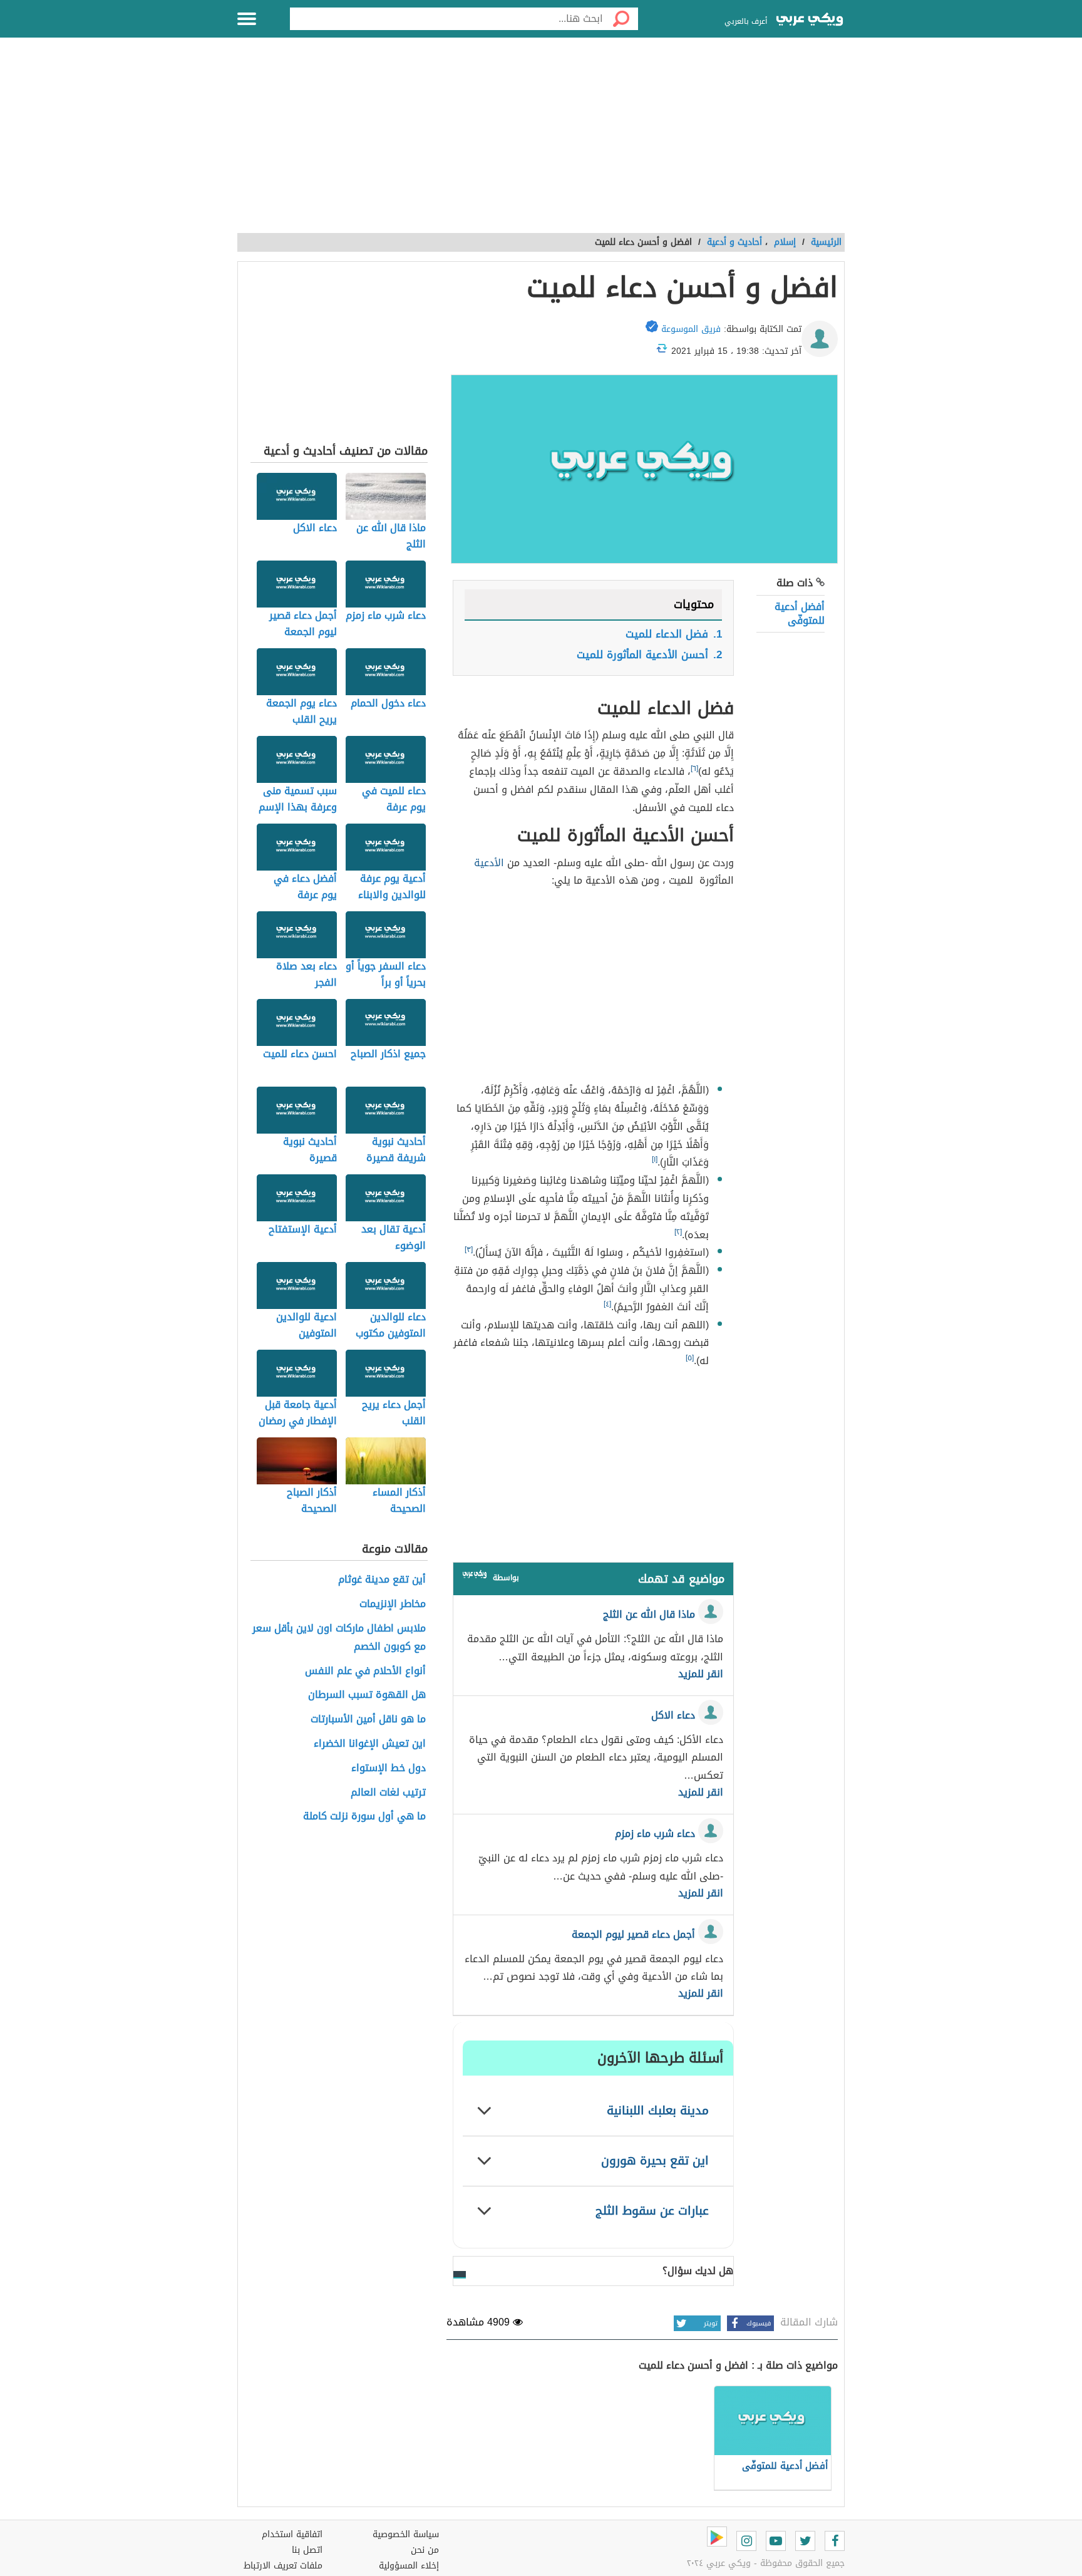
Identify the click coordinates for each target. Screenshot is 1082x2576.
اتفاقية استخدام (292, 2534)
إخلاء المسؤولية (409, 2566)
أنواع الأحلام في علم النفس (365, 1671)
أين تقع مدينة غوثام (382, 1580)
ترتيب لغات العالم (388, 1793)
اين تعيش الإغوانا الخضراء (370, 1744)
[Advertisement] (541, 142)
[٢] (678, 1232)
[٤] (607, 1304)
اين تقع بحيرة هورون (655, 2160)
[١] (655, 1159)
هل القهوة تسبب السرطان (367, 1695)
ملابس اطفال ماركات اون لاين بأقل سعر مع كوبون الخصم (339, 1638)
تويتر (711, 2323)
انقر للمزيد (701, 1674)
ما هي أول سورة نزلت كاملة (364, 1817)
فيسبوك (759, 2323)
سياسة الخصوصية (406, 2534)
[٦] (694, 768)
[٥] (690, 1358)
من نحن (425, 2550)
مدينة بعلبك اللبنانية (658, 2110)
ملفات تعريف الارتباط (283, 2566)
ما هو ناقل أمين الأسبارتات (368, 1720)
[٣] (469, 1249)
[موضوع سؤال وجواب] (475, 1577)
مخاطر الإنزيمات (393, 1604)
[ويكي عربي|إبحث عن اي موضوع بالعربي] (810, 21)
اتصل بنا (307, 2550)
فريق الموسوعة (691, 329)
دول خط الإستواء (389, 1768)
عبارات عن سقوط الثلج (652, 2211)
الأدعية (489, 863)
